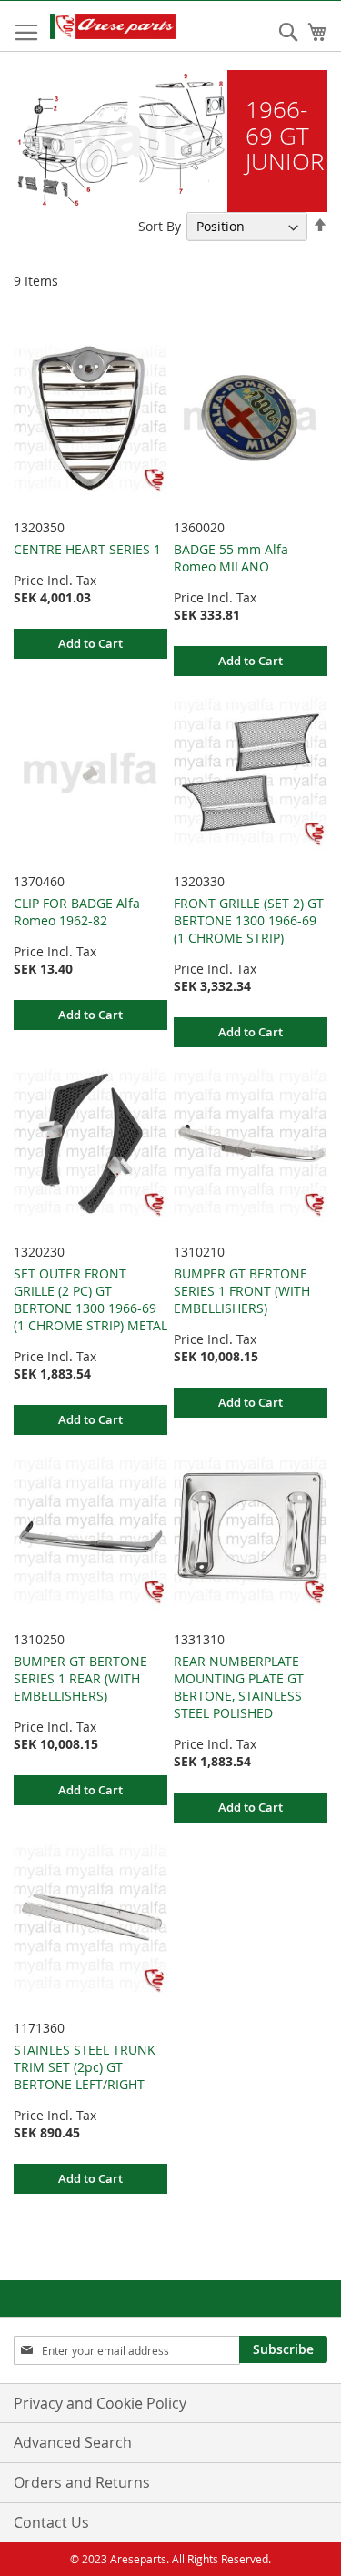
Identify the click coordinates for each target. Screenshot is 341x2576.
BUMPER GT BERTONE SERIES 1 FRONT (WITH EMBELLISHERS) (242, 1291)
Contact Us (51, 2522)
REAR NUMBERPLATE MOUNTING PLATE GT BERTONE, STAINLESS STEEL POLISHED (239, 1687)
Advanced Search (73, 2442)
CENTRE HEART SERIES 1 (87, 549)
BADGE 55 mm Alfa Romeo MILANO (231, 558)
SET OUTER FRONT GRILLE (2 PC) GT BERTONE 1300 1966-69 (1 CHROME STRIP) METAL (90, 1299)
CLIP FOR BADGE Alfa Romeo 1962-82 (77, 912)
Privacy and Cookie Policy (100, 2403)
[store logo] (129, 26)
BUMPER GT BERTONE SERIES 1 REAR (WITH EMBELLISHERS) (80, 1678)
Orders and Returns (82, 2482)
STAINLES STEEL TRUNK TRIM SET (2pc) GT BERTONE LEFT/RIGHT (85, 2067)
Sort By (160, 226)
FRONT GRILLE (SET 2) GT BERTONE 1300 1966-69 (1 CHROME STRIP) (249, 920)
